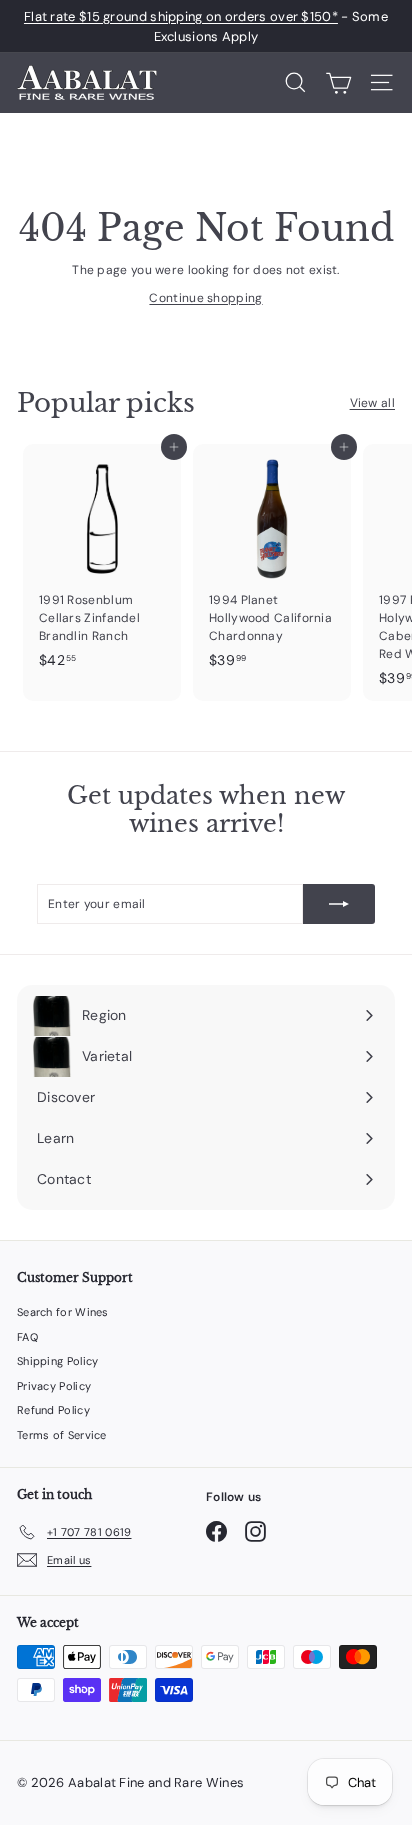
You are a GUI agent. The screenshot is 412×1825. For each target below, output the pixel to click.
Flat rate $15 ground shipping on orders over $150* (181, 16)
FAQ (27, 1337)
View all (372, 403)
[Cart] (338, 83)
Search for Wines (63, 1312)
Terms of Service (62, 1435)
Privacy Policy (54, 1386)
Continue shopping (205, 298)
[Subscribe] (339, 904)
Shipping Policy (58, 1361)
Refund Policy (53, 1410)
